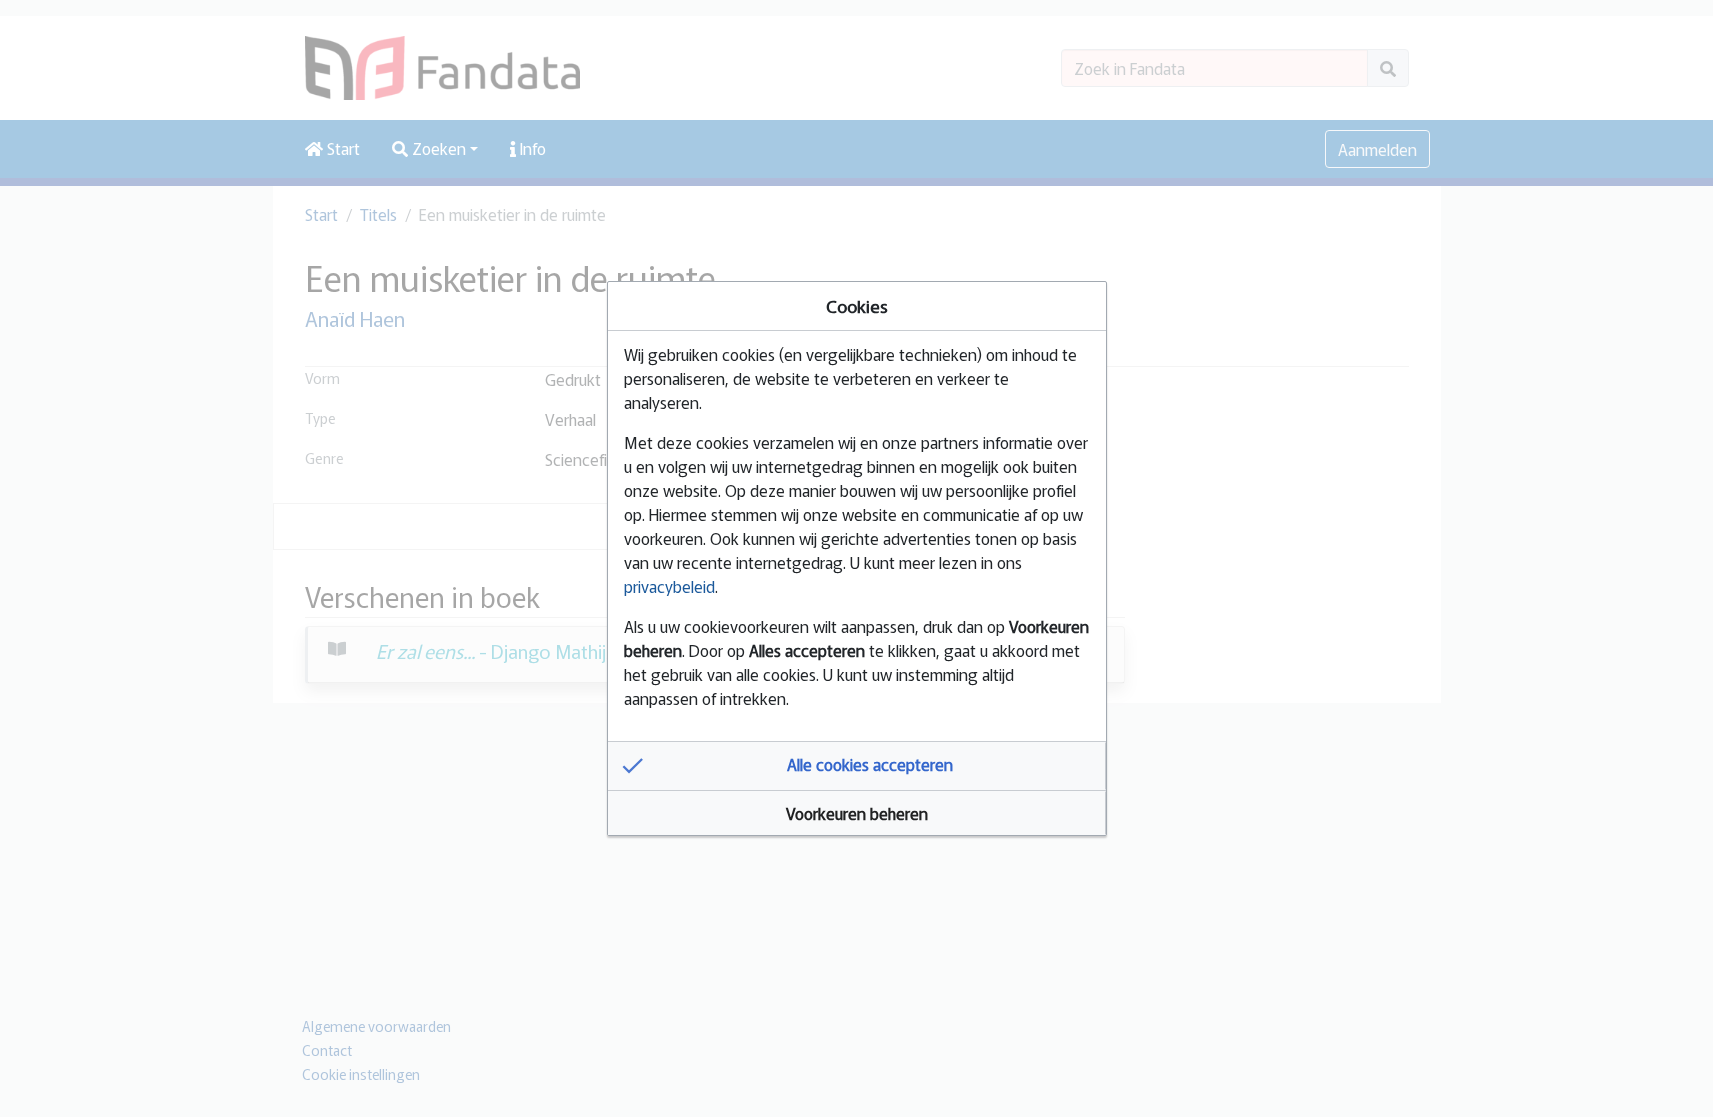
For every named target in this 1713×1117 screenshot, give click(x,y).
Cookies (857, 305)
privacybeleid (669, 586)
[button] (857, 766)
